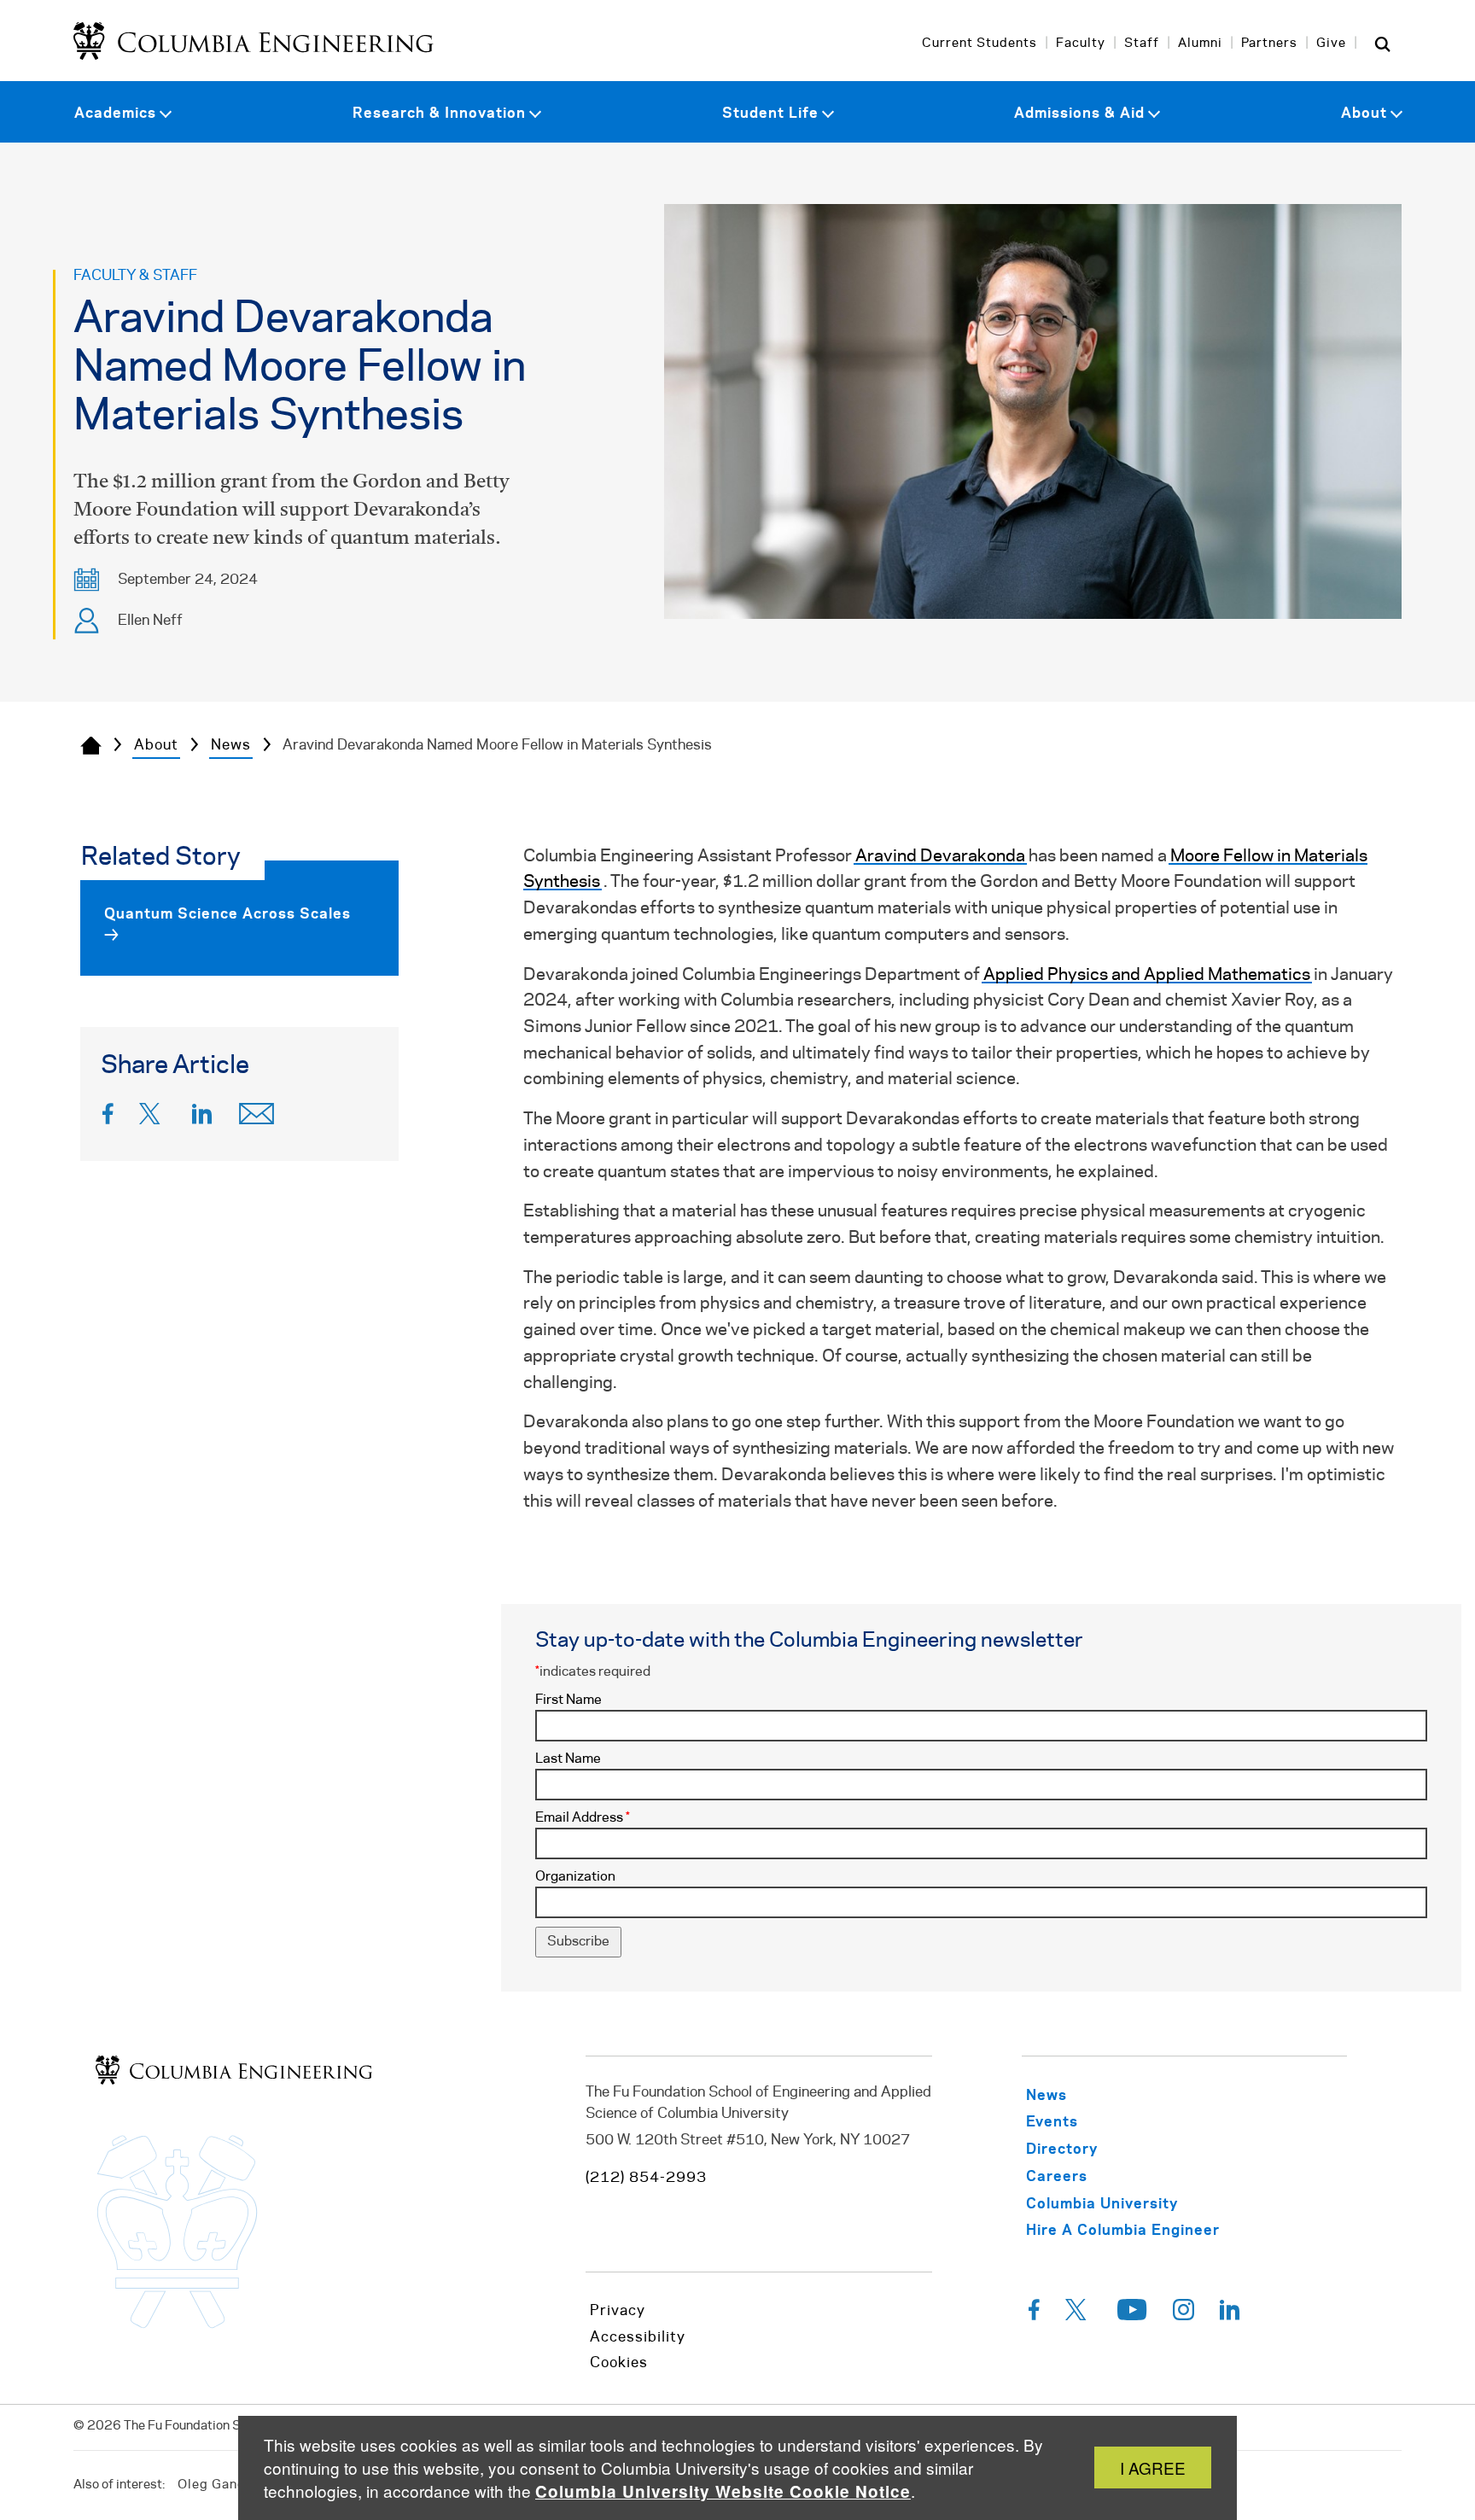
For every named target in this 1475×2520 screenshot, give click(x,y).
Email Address (583, 1818)
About (156, 745)
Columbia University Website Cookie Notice (723, 2491)
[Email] (256, 1118)
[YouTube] (1132, 2314)
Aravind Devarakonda (940, 857)
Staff (1142, 44)
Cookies (619, 2363)
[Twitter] (152, 1118)
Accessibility (638, 2337)
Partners (1269, 44)
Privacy (618, 2311)
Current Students (979, 44)
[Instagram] (1183, 2314)
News (231, 745)
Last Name (568, 1759)
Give (1331, 44)
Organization (575, 1877)
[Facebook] (108, 1118)
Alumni (1200, 44)
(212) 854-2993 (646, 2178)
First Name (568, 1700)
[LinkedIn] (202, 1118)
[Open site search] (1383, 44)
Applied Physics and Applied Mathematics (1147, 975)
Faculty (1081, 44)
